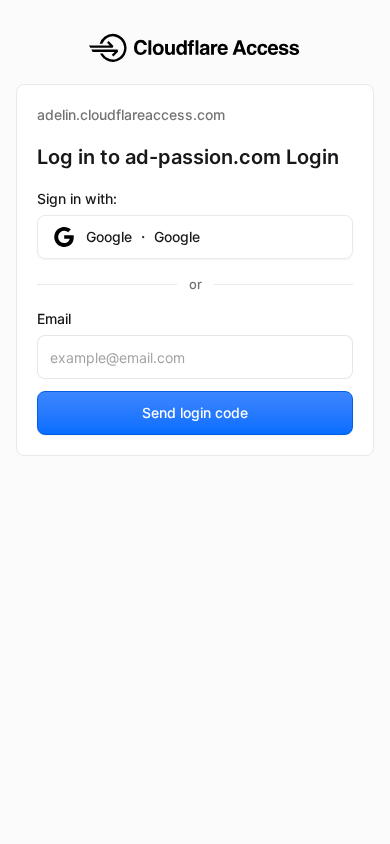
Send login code (195, 412)
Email (54, 318)
